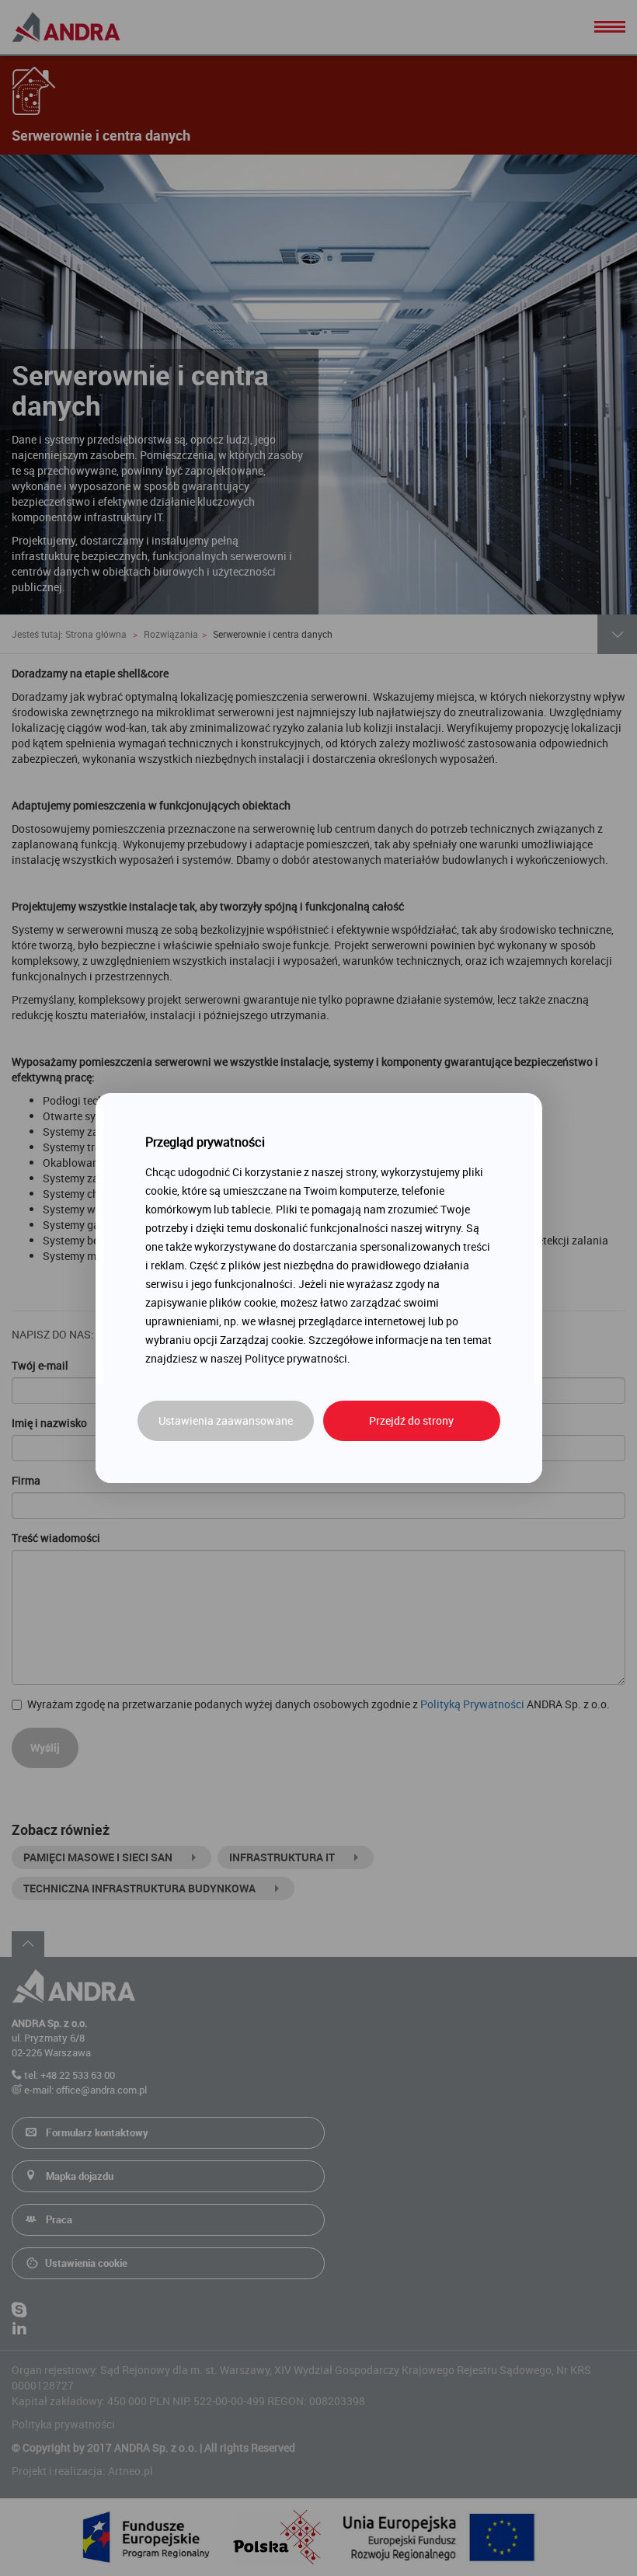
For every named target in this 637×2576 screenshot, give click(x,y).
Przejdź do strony (411, 1420)
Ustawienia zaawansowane (226, 1420)
